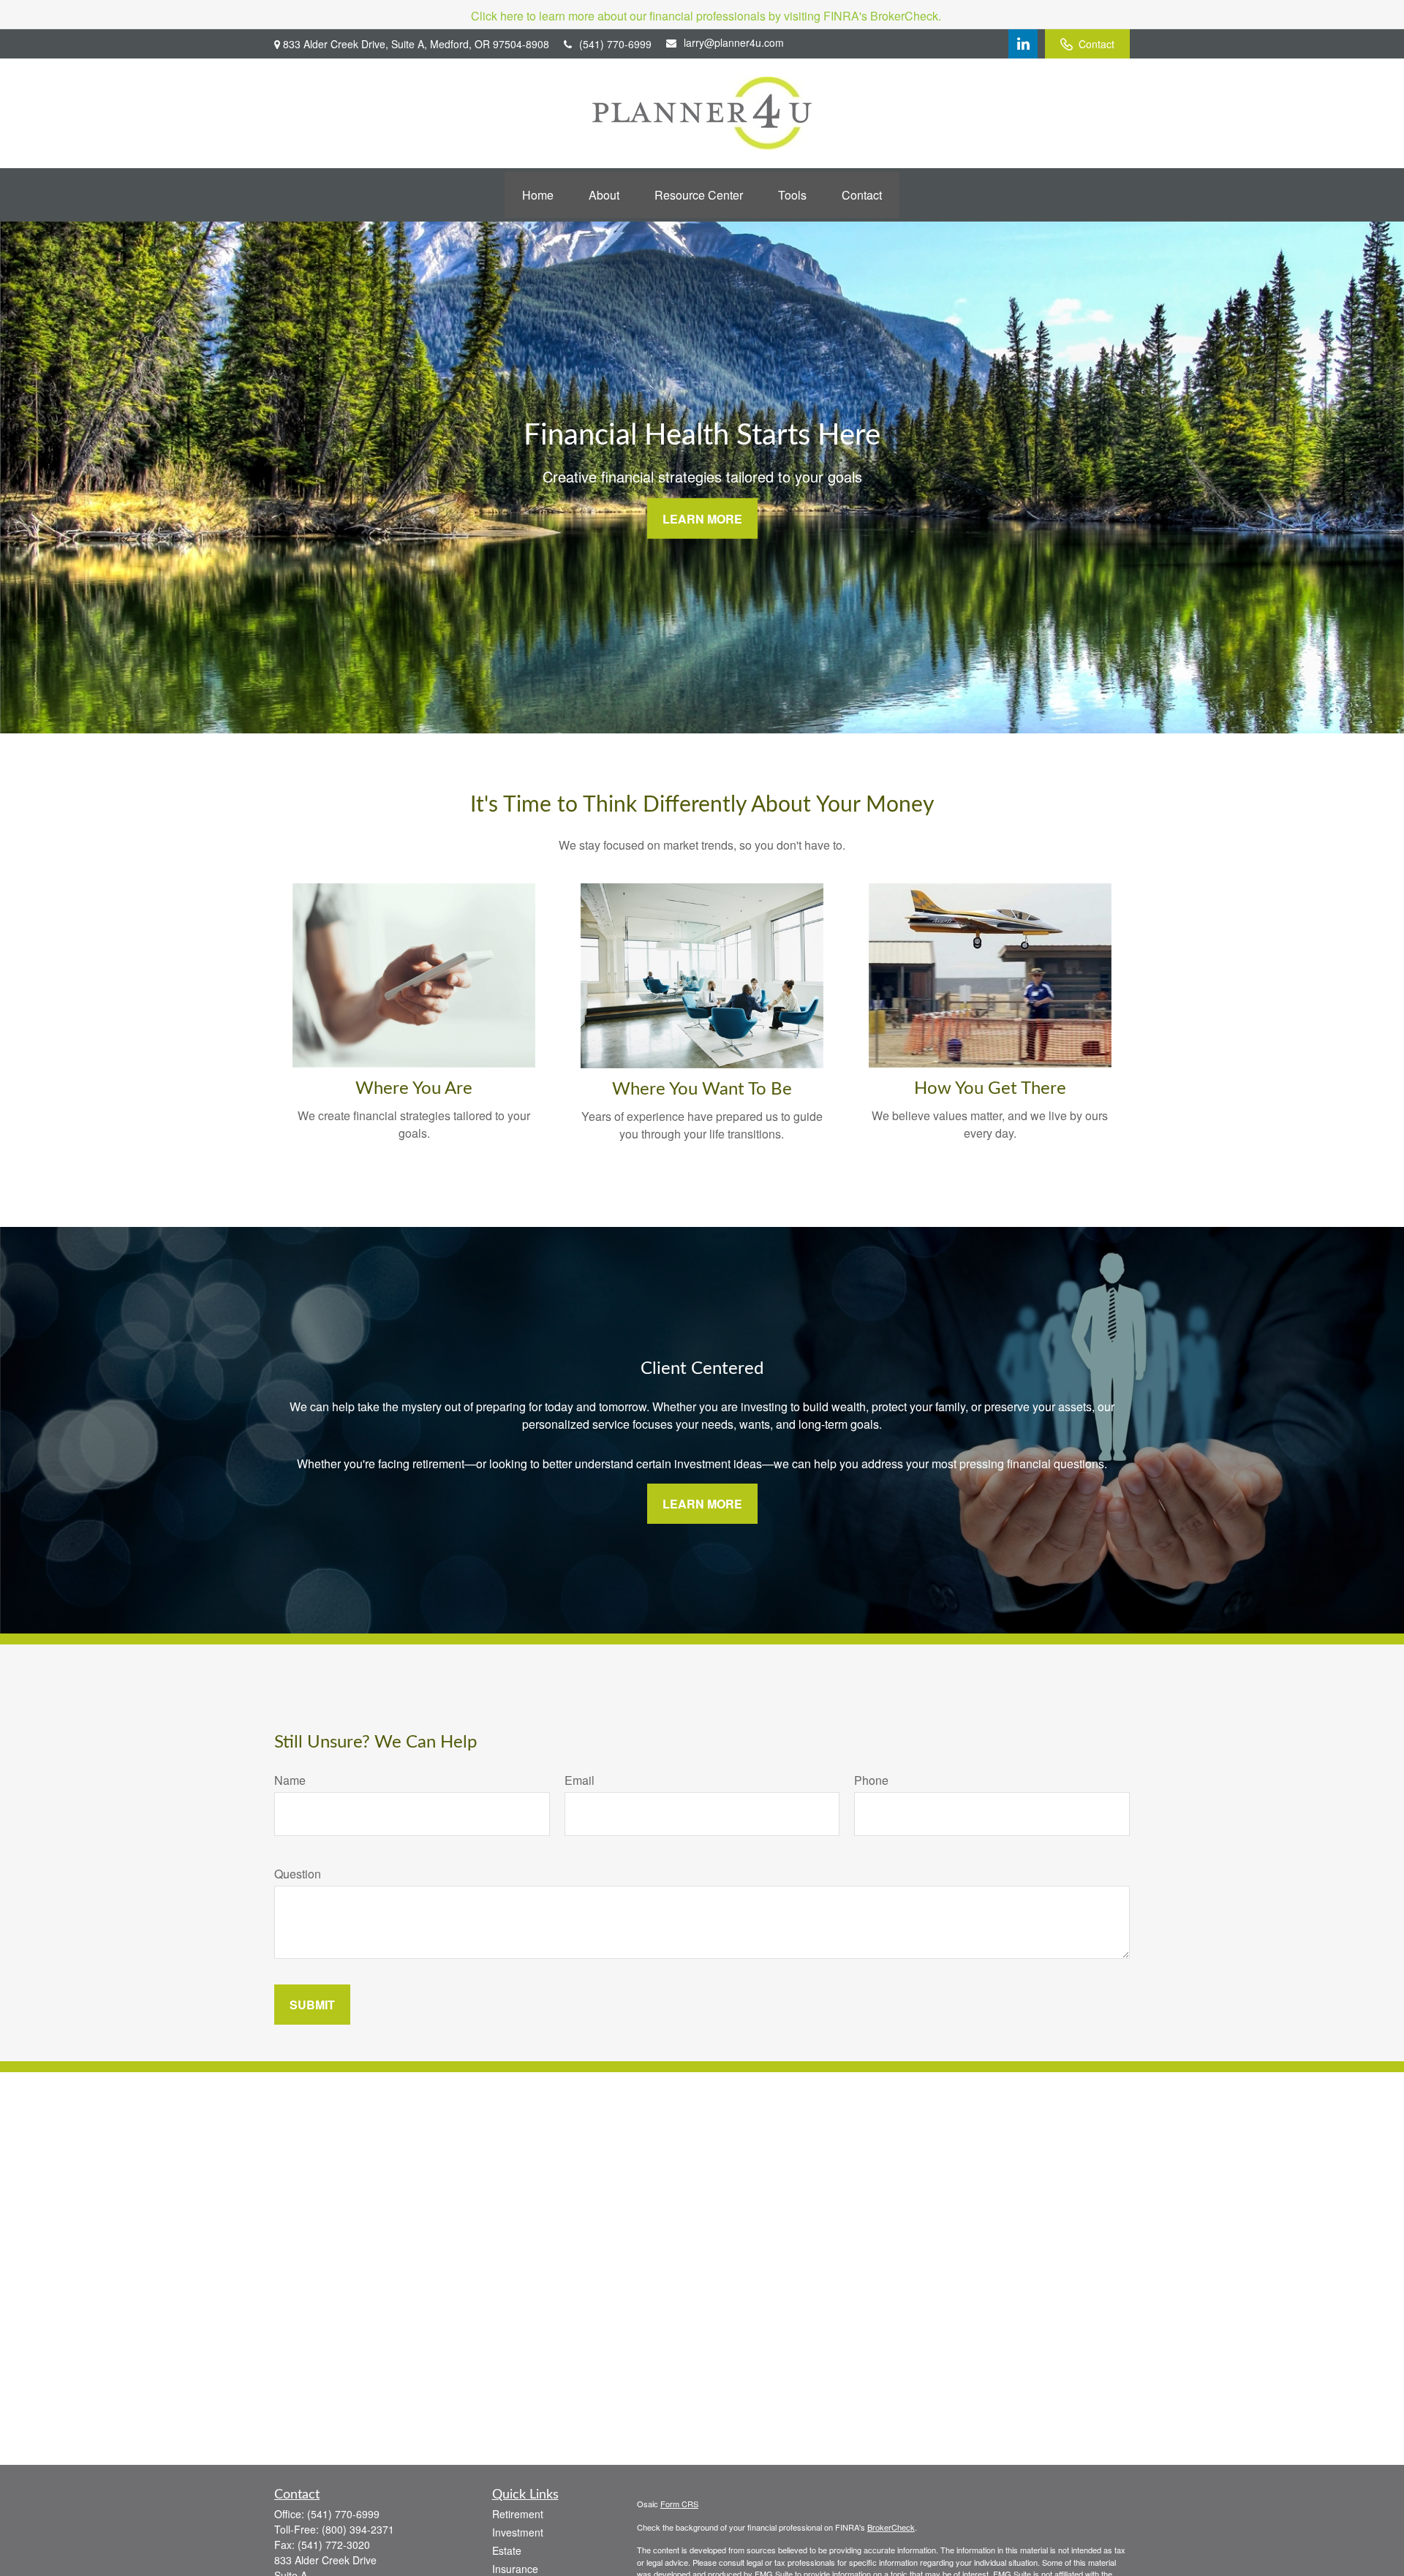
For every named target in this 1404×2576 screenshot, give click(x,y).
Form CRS (679, 2504)
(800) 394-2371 (358, 2529)
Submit (312, 2005)
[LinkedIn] (1023, 44)
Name (290, 1780)
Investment (518, 2532)
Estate (507, 2550)
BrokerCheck (891, 2527)
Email (580, 1780)
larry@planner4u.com (734, 42)
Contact (1097, 44)
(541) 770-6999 (615, 44)
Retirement (518, 2514)
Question (298, 1874)
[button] (538, 195)
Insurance (515, 2569)
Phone (871, 1780)
